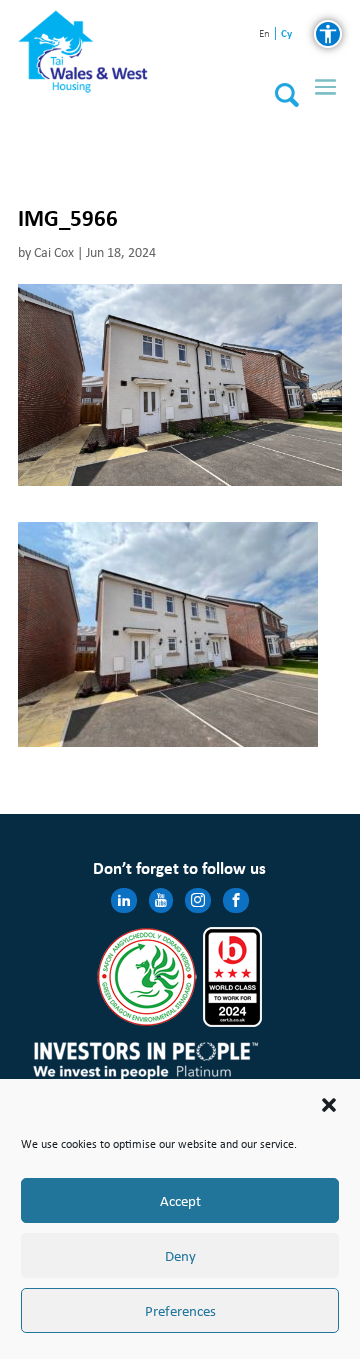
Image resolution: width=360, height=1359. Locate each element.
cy (286, 33)
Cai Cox (54, 252)
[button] (329, 1105)
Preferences (180, 1311)
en (264, 34)
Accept (180, 1201)
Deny (180, 1256)
